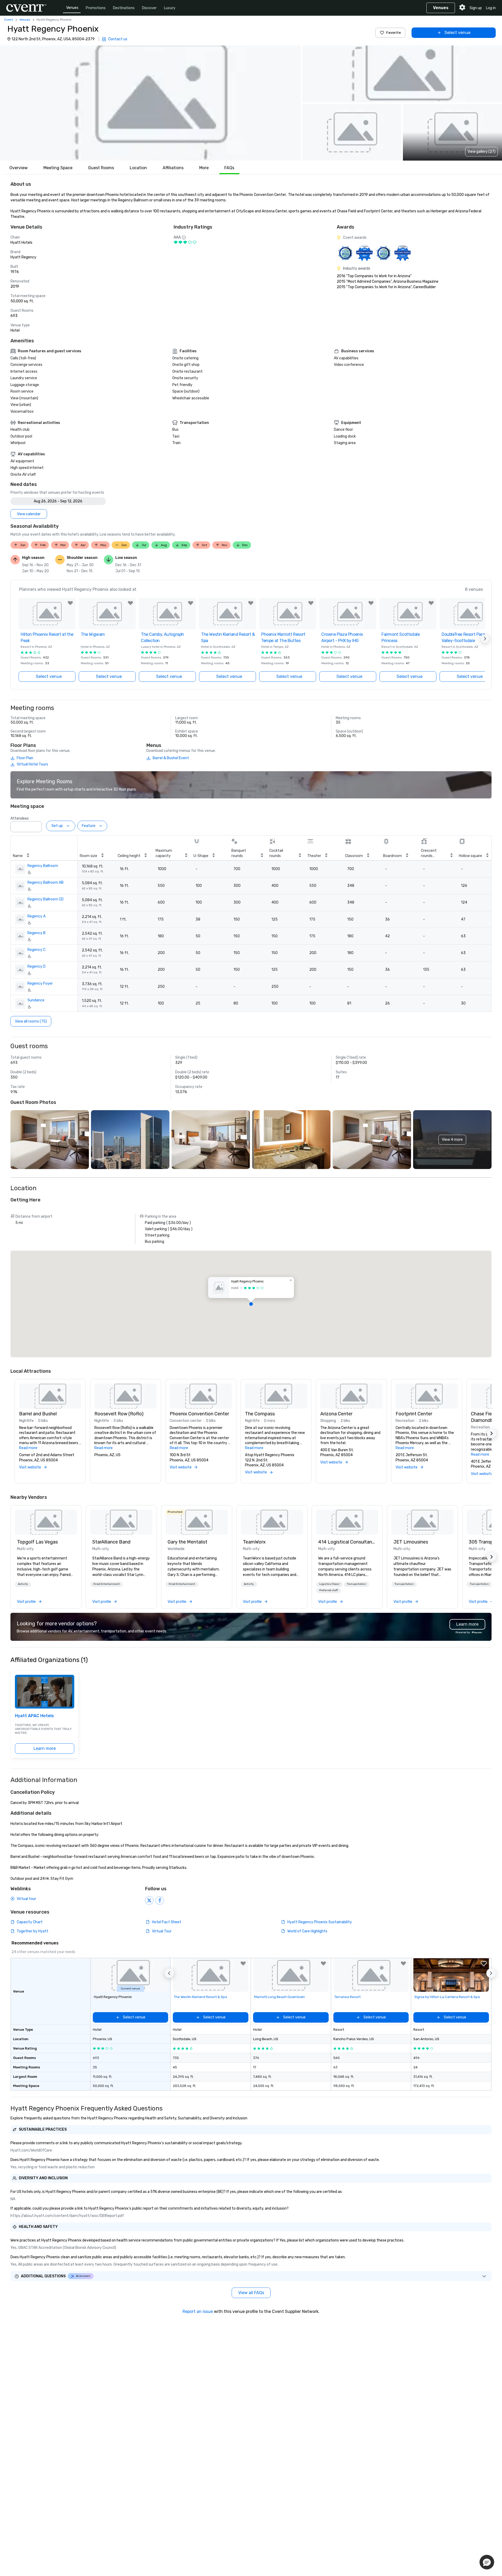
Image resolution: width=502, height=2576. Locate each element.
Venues (72, 8)
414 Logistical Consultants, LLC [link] (347, 1542)
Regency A (36, 916)
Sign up (476, 8)
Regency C (36, 950)
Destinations (124, 8)
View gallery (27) (481, 152)
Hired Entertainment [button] (107, 1584)
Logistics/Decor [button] (329, 1584)
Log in (491, 8)
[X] (149, 1900)
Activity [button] (23, 1584)
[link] (46, 1522)
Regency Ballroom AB (45, 883)
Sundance (36, 1000)
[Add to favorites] (70, 603)
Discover (149, 8)
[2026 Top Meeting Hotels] (345, 253)
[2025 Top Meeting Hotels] (383, 253)
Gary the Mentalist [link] (187, 1542)
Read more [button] (28, 1448)
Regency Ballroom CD (45, 899)
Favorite (393, 33)
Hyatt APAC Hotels (34, 1716)
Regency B (36, 933)
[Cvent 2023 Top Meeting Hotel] (403, 253)
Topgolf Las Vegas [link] (37, 1542)
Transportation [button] (356, 1584)
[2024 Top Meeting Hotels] (364, 253)
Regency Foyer (40, 983)
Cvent (9, 20)
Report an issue (198, 2311)
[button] (150, 103)
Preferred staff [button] (329, 1590)
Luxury (170, 8)
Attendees (20, 818)
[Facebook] (160, 1900)
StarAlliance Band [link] (111, 1542)
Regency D (36, 966)
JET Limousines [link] (411, 1542)
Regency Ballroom (43, 866)
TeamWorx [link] (254, 1542)
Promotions (96, 8)
